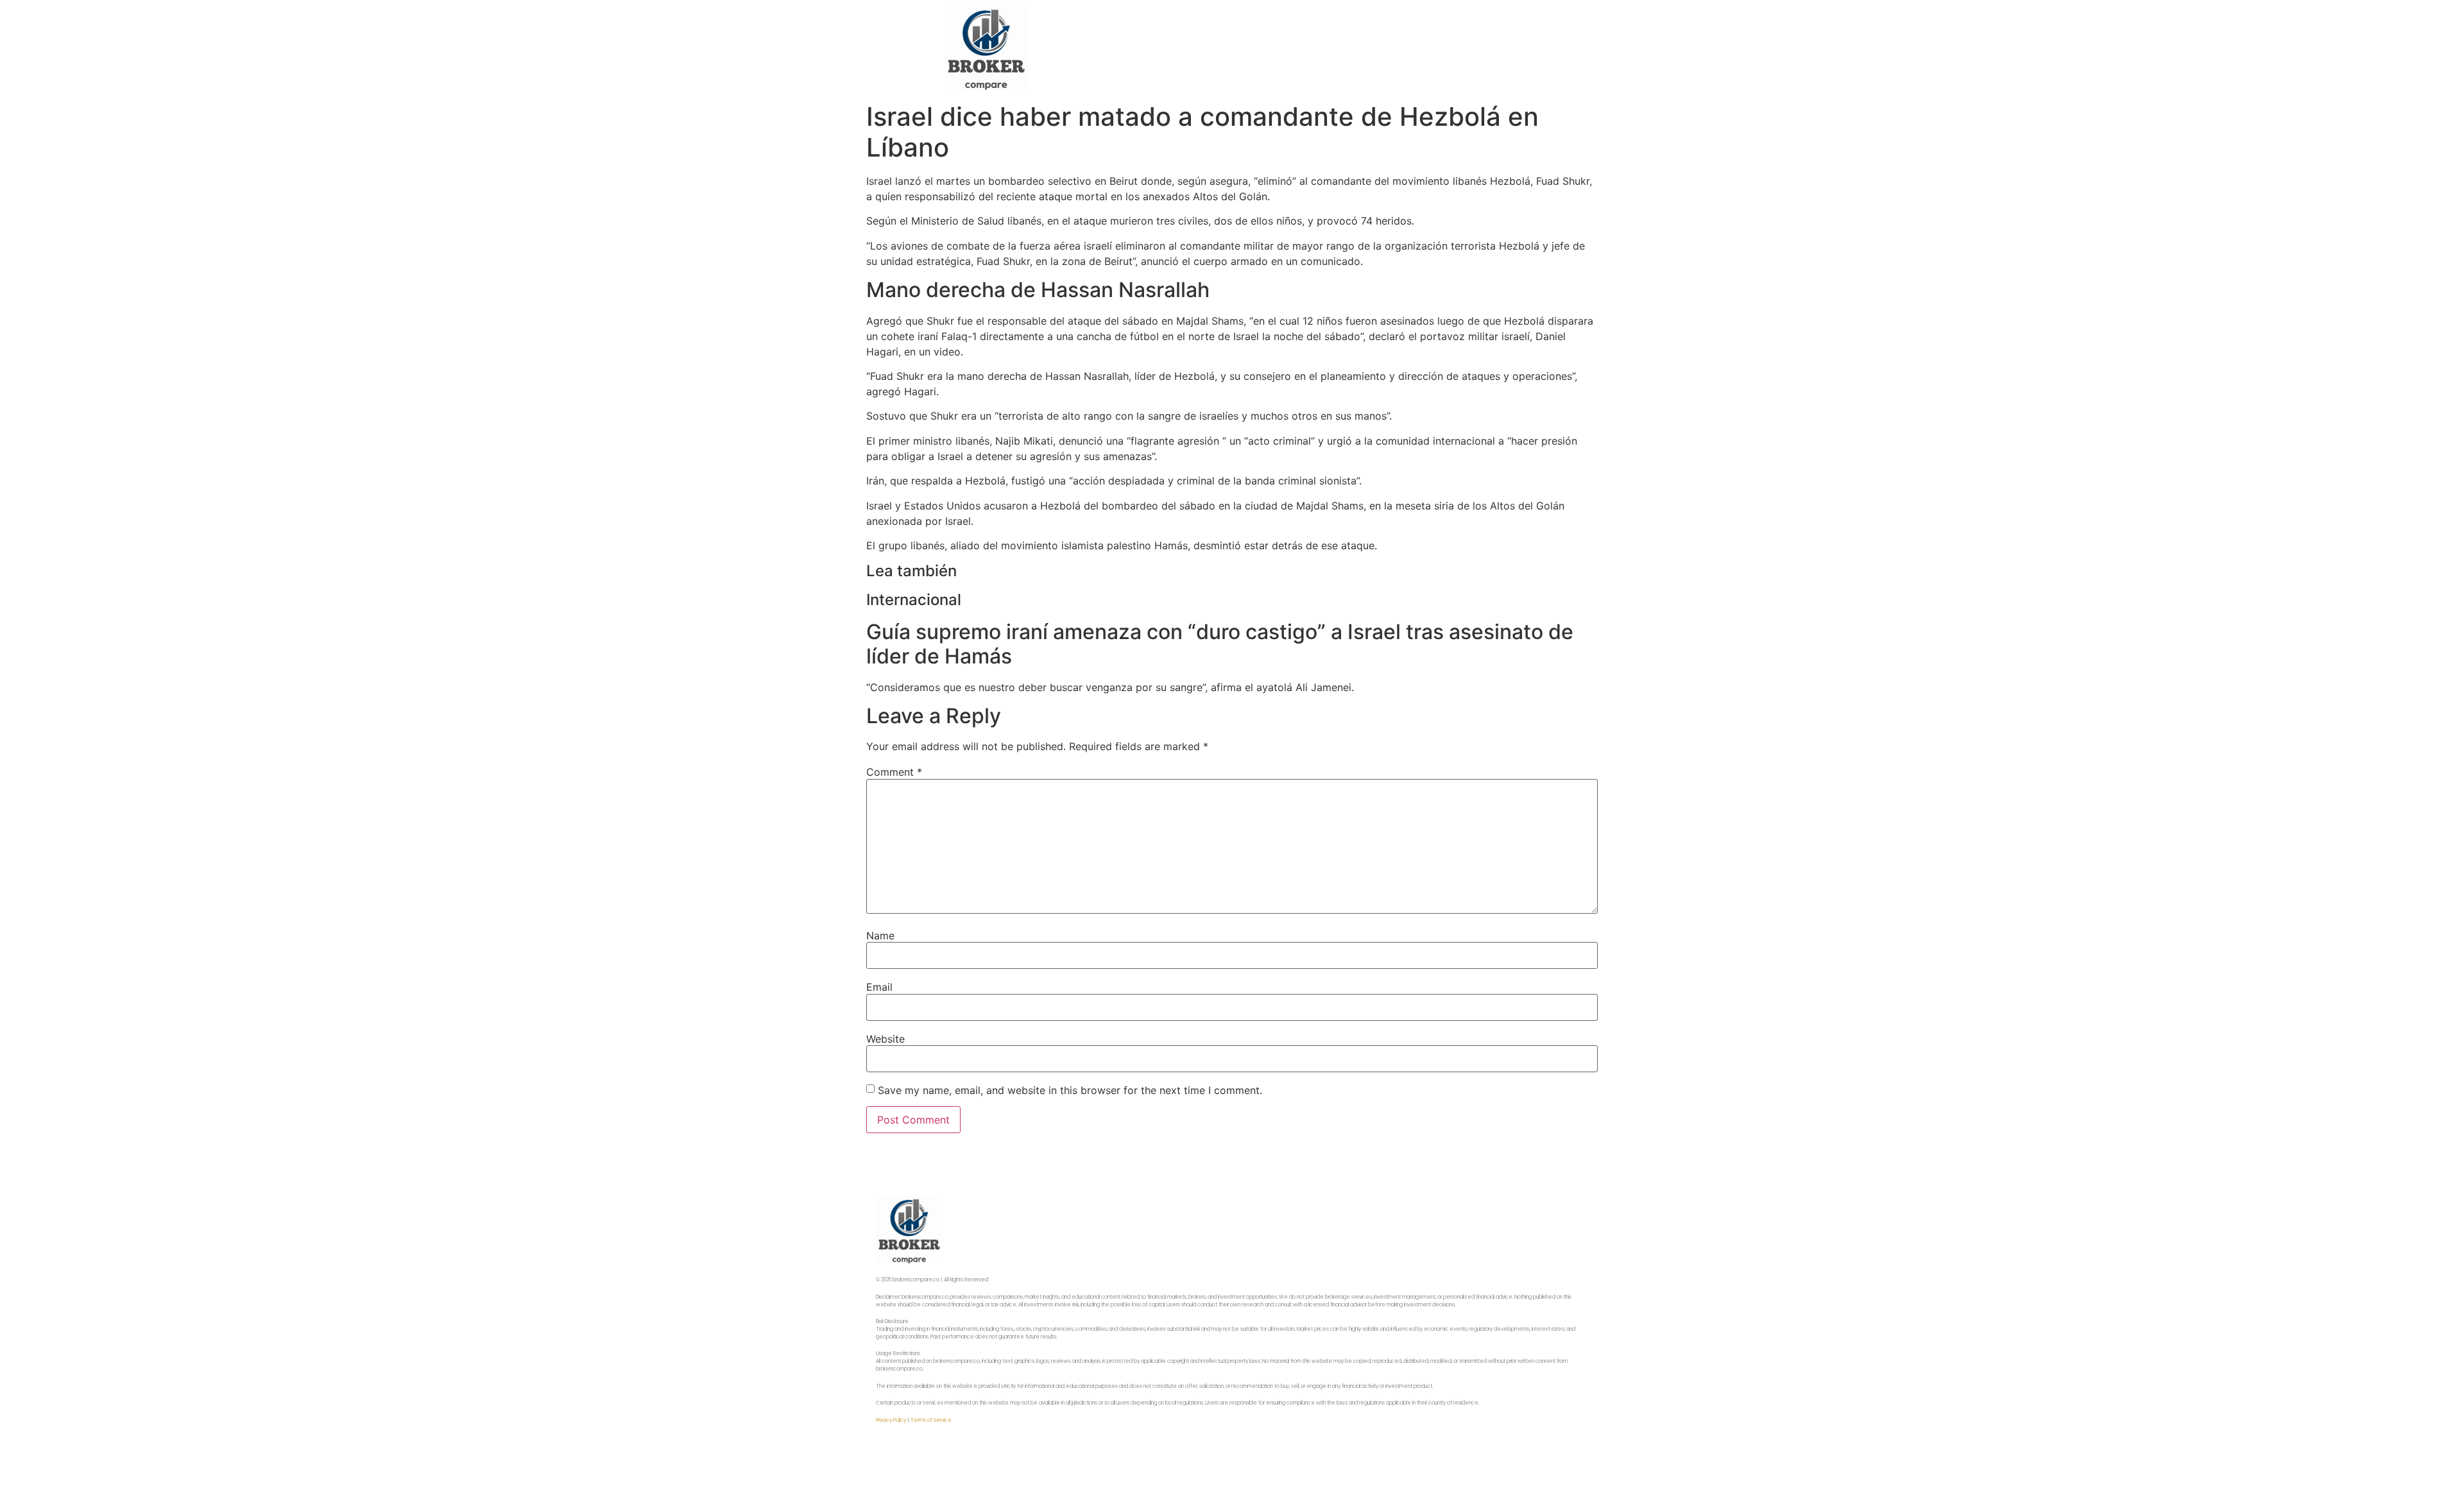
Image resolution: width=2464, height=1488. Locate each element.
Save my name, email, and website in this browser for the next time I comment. (1070, 1090)
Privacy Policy (891, 1420)
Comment (894, 772)
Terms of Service (931, 1420)
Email (879, 987)
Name (880, 936)
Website (886, 1039)
